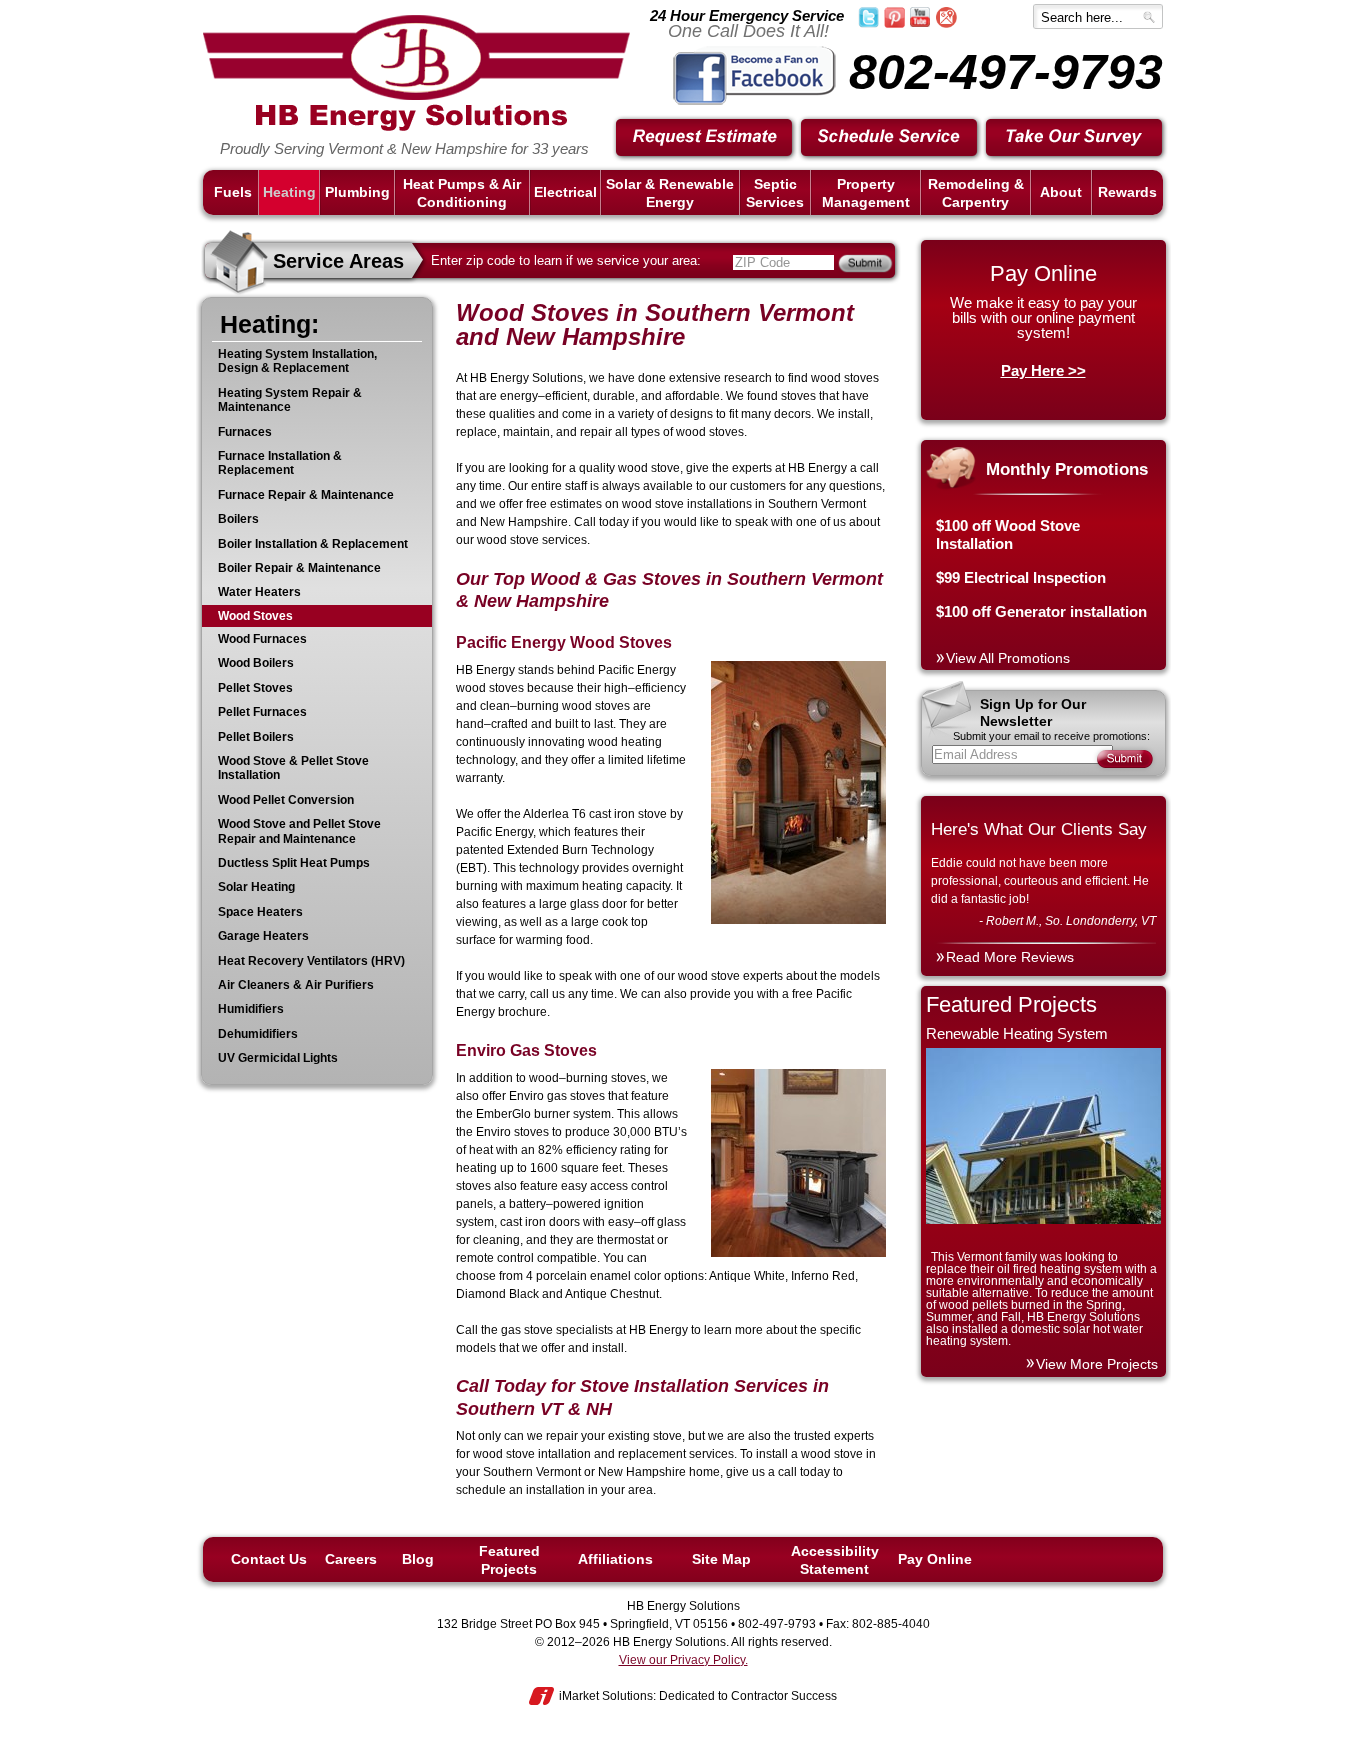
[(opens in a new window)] (754, 101)
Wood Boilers (256, 663)
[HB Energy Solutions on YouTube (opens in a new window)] (920, 23)
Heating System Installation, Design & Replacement (297, 361)
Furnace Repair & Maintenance (306, 495)
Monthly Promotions (1067, 469)
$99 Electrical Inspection (1021, 577)
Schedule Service (890, 138)
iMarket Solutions (606, 1696)
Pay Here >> (1043, 370)
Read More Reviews (1010, 957)
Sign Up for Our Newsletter (1033, 713)
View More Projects (1097, 1364)
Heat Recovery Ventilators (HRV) (311, 961)
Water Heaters (259, 592)
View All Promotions (1008, 658)
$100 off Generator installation (1041, 611)
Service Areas (338, 261)
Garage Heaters (263, 936)
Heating (265, 324)
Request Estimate (705, 138)
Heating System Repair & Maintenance (290, 400)
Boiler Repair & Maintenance (299, 568)
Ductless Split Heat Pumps (294, 863)
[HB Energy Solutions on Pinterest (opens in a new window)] (894, 24)
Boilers (238, 519)
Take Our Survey (1075, 138)
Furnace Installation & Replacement (280, 463)
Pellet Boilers (256, 737)
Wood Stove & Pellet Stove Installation (293, 768)
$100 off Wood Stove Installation (1008, 534)
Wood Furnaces (262, 639)
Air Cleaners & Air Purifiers (296, 985)
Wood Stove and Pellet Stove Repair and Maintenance (299, 831)
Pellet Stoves (255, 688)
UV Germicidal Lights (278, 1058)
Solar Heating (256, 887)
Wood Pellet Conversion (286, 800)
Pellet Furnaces (262, 712)
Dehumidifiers (258, 1034)
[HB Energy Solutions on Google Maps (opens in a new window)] (946, 24)
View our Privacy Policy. (683, 1660)
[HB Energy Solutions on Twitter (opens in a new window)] (868, 24)
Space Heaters (260, 912)
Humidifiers (251, 1009)
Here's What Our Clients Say (1039, 829)
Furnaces (245, 432)
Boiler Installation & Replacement (313, 544)
